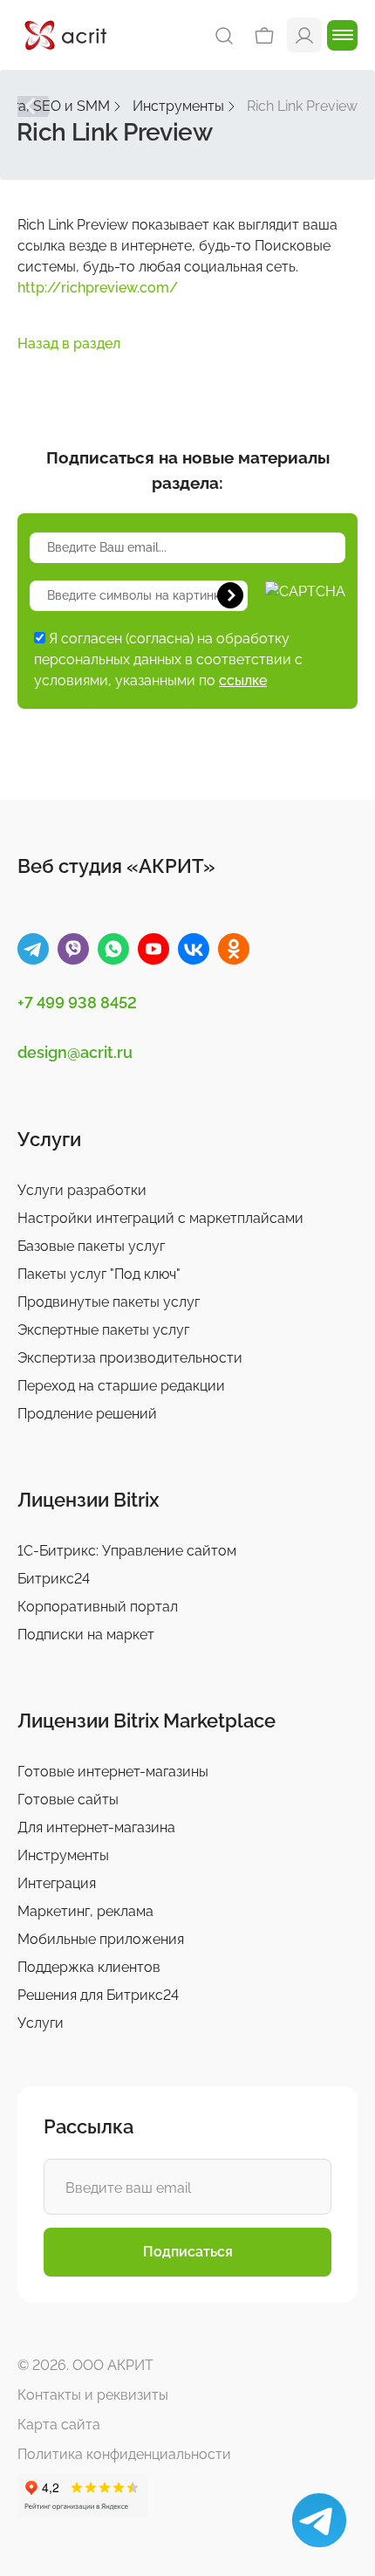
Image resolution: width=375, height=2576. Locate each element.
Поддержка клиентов (89, 1967)
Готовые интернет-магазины (113, 1772)
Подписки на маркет (86, 1635)
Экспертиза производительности (130, 1358)
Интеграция (57, 1883)
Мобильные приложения (101, 1939)
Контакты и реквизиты (93, 2395)
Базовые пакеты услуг (91, 1246)
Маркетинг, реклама (85, 1911)
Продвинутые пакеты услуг (109, 1302)
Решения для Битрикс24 (98, 1995)
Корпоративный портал (98, 1607)
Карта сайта (59, 2425)
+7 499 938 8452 (77, 1003)
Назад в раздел (69, 343)
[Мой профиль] (304, 34)
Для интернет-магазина (96, 1827)
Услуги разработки (82, 1190)
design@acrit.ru (75, 1052)
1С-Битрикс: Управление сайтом (127, 1551)
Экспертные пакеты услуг (103, 1330)
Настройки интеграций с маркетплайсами (160, 1218)
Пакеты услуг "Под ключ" (99, 1274)
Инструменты (63, 1855)
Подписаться (188, 2252)
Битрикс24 (54, 1579)
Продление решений (87, 1414)
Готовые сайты (68, 1800)
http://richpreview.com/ (98, 288)
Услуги (41, 2023)
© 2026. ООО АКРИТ (85, 2365)
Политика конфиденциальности (124, 2454)
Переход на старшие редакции (121, 1386)
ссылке (243, 680)
